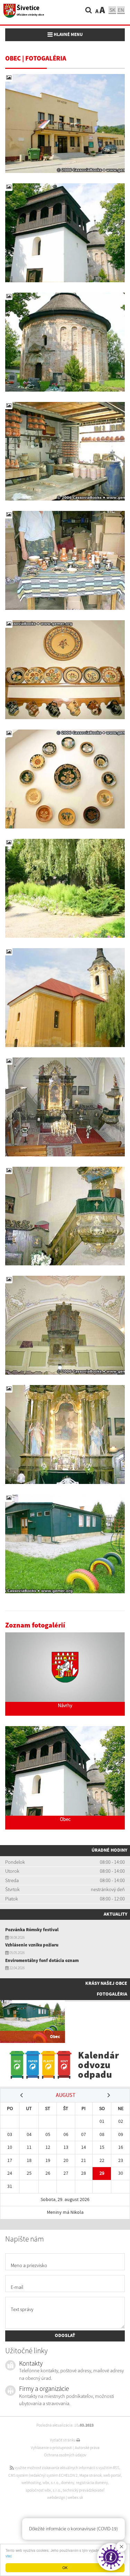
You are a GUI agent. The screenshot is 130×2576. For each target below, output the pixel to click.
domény (68, 2483)
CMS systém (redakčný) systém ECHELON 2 (43, 2475)
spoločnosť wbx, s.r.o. (43, 2490)
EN (121, 10)
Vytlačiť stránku (63, 2440)
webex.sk (75, 2497)
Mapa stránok (90, 2475)
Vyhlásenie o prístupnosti (52, 2448)
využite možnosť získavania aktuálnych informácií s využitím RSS (67, 2468)
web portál (112, 2475)
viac (9, 2556)
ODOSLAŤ (65, 2336)
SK (112, 10)
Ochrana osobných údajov (65, 2455)
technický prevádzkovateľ (84, 2490)
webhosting (31, 2483)
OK (65, 2568)
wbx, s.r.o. (51, 2483)
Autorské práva (87, 2448)
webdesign (56, 2497)
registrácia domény (92, 2483)
